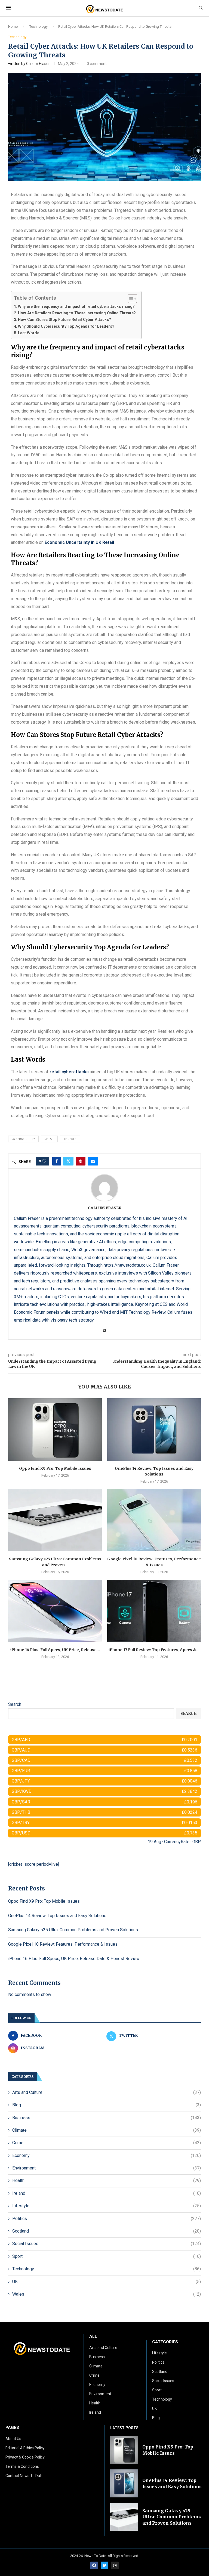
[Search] (201, 8)
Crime (107, 2143)
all (93, 2337)
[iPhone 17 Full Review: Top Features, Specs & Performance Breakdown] (154, 1611)
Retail (49, 1139)
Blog (107, 2105)
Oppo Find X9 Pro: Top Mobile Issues (55, 1468)
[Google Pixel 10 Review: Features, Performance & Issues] (154, 1520)
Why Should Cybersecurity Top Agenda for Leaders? (66, 326)
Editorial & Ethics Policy (25, 2448)
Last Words (29, 333)
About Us (13, 2439)
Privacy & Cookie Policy (25, 2457)
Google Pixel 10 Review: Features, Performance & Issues (63, 1944)
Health (107, 2180)
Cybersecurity (23, 1139)
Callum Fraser (38, 64)
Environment (107, 2168)
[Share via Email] (93, 1161)
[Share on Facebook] (57, 1161)
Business (107, 2118)
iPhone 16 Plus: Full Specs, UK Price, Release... (55, 1650)
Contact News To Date (24, 2476)
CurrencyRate (177, 1842)
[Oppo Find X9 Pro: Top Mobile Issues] (55, 1429)
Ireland (107, 2193)
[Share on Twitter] (68, 1161)
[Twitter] (104, 2565)
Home (13, 27)
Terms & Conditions (22, 2466)
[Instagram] (115, 2565)
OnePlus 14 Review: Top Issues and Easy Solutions (57, 1916)
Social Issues (107, 2244)
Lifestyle (107, 2206)
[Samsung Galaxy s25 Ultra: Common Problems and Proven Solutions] (55, 1520)
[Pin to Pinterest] (81, 1161)
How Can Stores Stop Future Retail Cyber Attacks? (64, 320)
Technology (39, 27)
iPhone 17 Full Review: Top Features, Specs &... (154, 1650)
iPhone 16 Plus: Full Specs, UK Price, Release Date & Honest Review (74, 1959)
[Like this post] (44, 1161)
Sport (107, 2256)
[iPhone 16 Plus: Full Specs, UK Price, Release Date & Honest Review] (55, 1611)
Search (15, 1704)
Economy (107, 2155)
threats (70, 1139)
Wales (107, 2294)
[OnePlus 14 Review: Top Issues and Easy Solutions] (154, 1429)
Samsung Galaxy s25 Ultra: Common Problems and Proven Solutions (73, 1930)
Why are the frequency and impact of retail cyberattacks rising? (76, 307)
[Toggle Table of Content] (130, 299)
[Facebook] (94, 2565)
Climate (107, 2130)
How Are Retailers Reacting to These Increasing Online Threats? (77, 313)
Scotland (107, 2231)
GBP (197, 1842)
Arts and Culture (107, 2092)
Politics (107, 2219)
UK (107, 2282)
